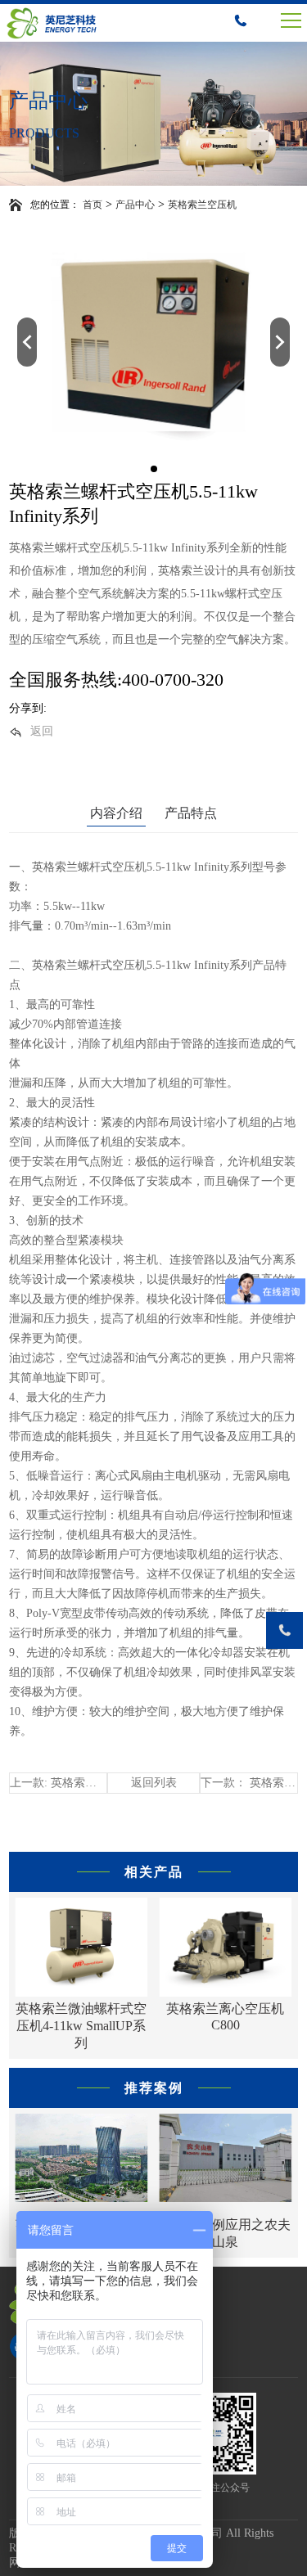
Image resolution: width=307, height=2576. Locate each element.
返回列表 (154, 1783)
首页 (93, 205)
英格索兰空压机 (202, 205)
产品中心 (135, 205)
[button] (27, 342)
